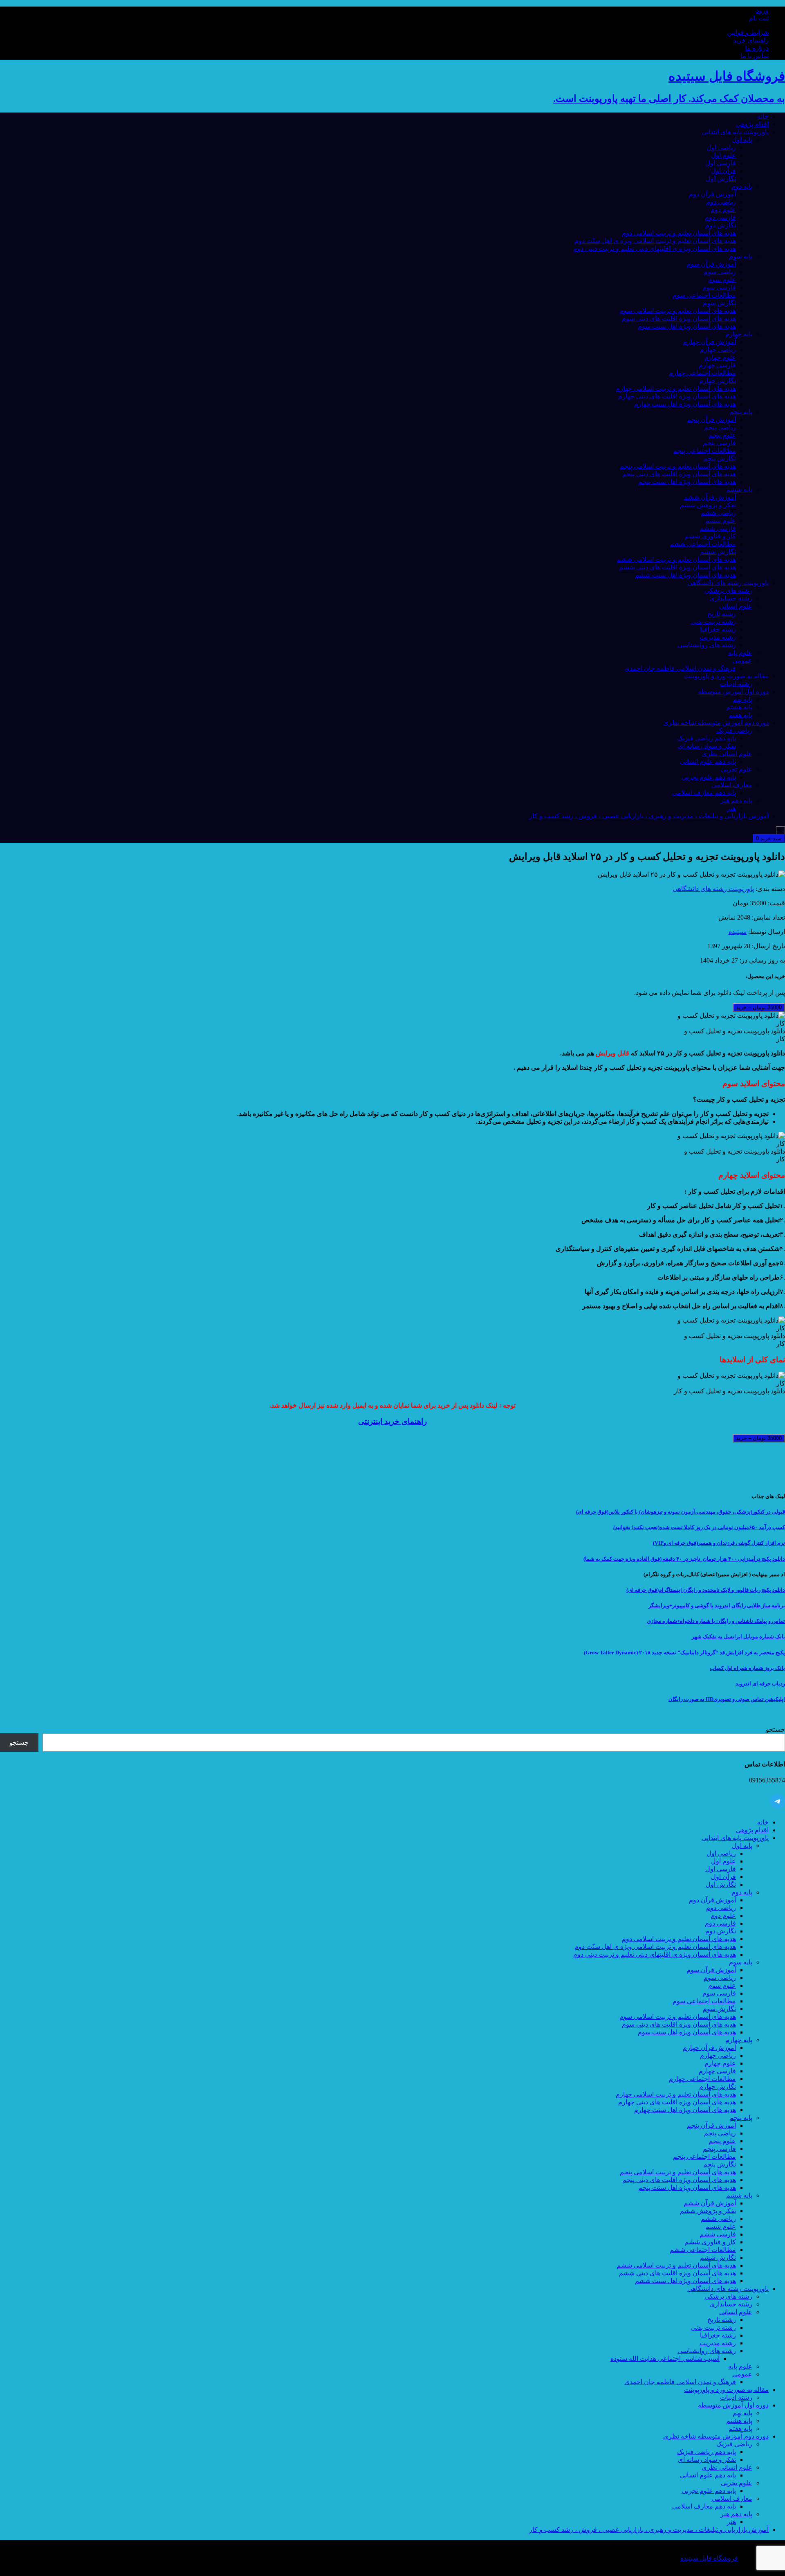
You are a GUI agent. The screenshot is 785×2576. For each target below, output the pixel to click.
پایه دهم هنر (736, 800)
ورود (762, 10)
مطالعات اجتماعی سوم (704, 295)
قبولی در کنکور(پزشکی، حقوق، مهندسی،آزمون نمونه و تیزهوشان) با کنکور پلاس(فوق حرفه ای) (681, 1512)
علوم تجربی (737, 769)
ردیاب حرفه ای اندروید (760, 1684)
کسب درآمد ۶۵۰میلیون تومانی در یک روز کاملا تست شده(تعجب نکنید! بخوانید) (699, 1527)
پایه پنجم (741, 412)
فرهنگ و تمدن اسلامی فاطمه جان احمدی (680, 668)
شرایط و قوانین (748, 33)
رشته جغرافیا (718, 629)
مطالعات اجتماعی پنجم (704, 451)
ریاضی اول (721, 147)
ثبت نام (759, 18)
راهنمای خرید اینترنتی (392, 1421)
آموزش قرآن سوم (711, 264)
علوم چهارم (720, 357)
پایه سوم (741, 256)
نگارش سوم (719, 303)
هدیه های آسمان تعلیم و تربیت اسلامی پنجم (678, 466)
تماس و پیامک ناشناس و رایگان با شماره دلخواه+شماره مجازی (716, 1621)
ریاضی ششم (718, 513)
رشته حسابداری (731, 598)
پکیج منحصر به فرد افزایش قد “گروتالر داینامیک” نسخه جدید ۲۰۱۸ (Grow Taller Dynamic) (684, 1652)
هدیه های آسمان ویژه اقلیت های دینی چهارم (677, 396)
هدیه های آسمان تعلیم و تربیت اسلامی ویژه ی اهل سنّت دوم (655, 241)
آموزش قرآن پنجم (711, 420)
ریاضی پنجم (720, 427)
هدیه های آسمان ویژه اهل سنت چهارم (685, 404)
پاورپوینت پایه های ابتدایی (735, 132)
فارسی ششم (718, 528)
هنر (731, 808)
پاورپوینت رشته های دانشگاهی (728, 583)
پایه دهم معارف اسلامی (704, 793)
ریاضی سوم (720, 272)
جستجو (775, 1729)
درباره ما (757, 48)
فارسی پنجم (719, 443)
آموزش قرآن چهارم (709, 342)
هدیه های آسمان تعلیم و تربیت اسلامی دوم (679, 233)
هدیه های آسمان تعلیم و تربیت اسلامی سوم (678, 311)
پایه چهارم (739, 334)
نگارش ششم (718, 552)
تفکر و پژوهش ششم (708, 505)
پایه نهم (742, 699)
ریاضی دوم (721, 202)
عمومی (742, 660)
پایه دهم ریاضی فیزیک (706, 738)
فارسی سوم (719, 287)
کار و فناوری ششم (710, 536)
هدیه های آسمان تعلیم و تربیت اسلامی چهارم (676, 388)
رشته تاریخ (722, 614)
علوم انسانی (736, 606)
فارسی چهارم (717, 365)
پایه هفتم (740, 715)
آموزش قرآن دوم (712, 194)
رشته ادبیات (736, 684)
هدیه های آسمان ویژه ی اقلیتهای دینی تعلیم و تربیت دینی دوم (655, 249)
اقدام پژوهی (752, 124)
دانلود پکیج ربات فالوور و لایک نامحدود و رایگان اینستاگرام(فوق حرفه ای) (706, 1590)
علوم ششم (721, 521)
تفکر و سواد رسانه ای (707, 746)
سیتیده (738, 932)
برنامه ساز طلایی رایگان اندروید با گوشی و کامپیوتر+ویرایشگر (717, 1605)
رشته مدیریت (718, 637)
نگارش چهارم (718, 381)
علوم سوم (722, 280)
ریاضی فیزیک (734, 730)
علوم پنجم (722, 435)
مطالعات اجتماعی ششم (703, 544)
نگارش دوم (721, 225)
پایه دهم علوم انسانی (708, 762)
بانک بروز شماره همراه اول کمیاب (747, 1668)
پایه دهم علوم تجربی (709, 777)
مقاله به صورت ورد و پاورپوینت (726, 676)
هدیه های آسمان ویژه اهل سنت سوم (687, 326)
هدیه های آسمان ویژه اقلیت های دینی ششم (677, 567)
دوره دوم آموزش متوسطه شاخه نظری (716, 723)
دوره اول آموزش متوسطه (733, 692)
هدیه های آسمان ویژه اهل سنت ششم (685, 575)
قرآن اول (723, 171)
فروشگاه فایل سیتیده (709, 2558)
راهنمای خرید (751, 40)
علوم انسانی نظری (727, 754)
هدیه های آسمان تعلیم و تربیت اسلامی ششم (676, 559)
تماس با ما (755, 56)
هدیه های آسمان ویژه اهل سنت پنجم (687, 482)
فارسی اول (721, 163)
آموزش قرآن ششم (710, 497)
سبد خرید (769, 838)
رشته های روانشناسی (707, 645)
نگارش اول (721, 179)
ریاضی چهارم (718, 350)
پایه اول (742, 140)
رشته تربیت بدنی (713, 622)
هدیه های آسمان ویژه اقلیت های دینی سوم (679, 318)
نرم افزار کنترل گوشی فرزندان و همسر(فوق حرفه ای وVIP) (719, 1543)
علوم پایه (740, 653)
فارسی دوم (720, 217)
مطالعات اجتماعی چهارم (702, 373)
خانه (763, 116)
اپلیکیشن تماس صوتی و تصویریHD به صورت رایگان (727, 1699)
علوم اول (723, 155)
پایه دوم (742, 186)
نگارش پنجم (720, 458)
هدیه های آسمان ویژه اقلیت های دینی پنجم (679, 474)
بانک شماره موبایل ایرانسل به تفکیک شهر (738, 1637)
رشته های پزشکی (728, 591)
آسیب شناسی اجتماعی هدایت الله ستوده (665, 2359)
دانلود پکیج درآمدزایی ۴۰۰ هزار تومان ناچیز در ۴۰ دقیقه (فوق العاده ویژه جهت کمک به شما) (684, 1559)
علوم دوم (723, 210)
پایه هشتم (739, 707)
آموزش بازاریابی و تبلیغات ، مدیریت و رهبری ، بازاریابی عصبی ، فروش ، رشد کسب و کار (649, 816)
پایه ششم (739, 489)
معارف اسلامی (732, 785)
